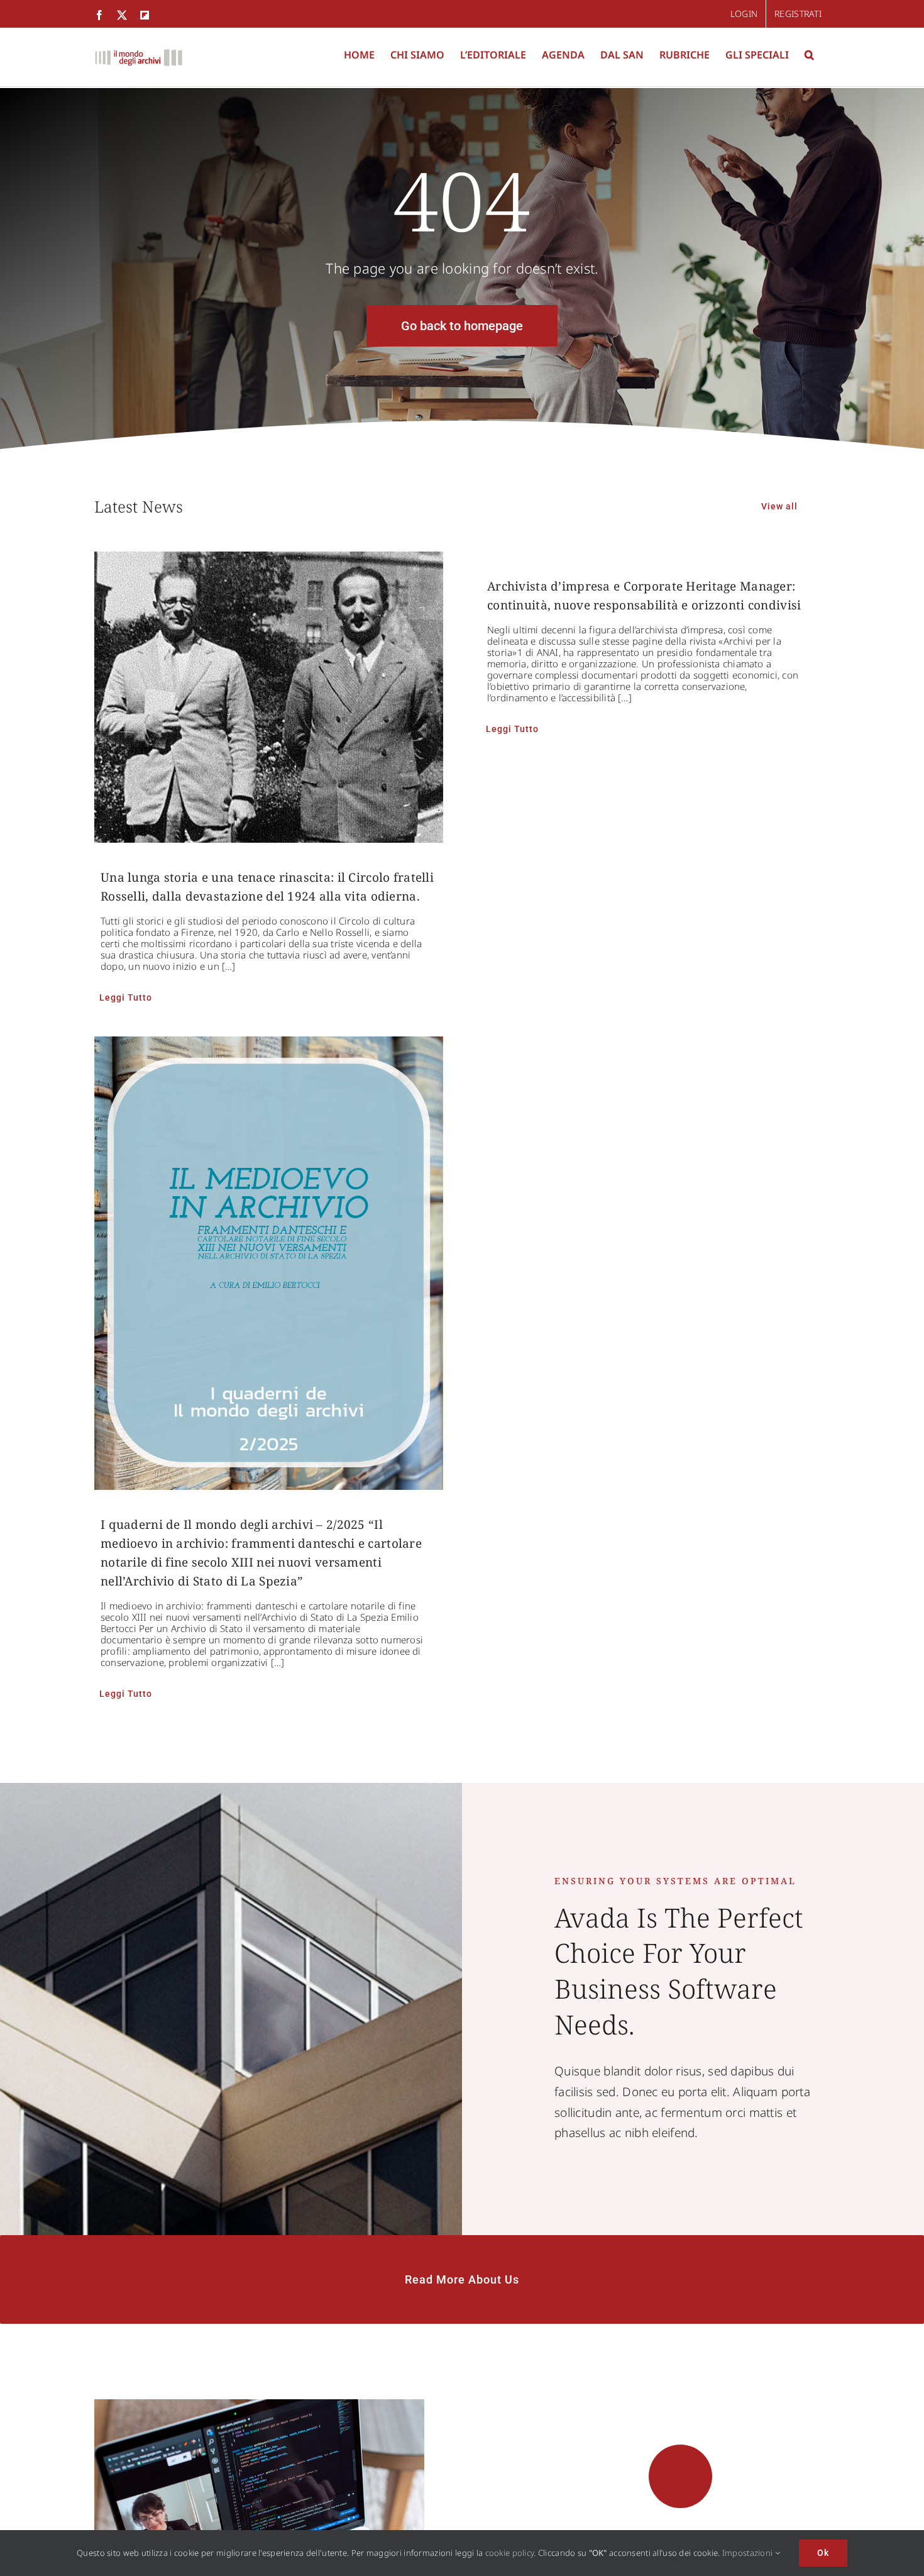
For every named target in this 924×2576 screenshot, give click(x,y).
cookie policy (510, 2553)
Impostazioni (749, 2553)
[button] (809, 55)
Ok (823, 2553)
